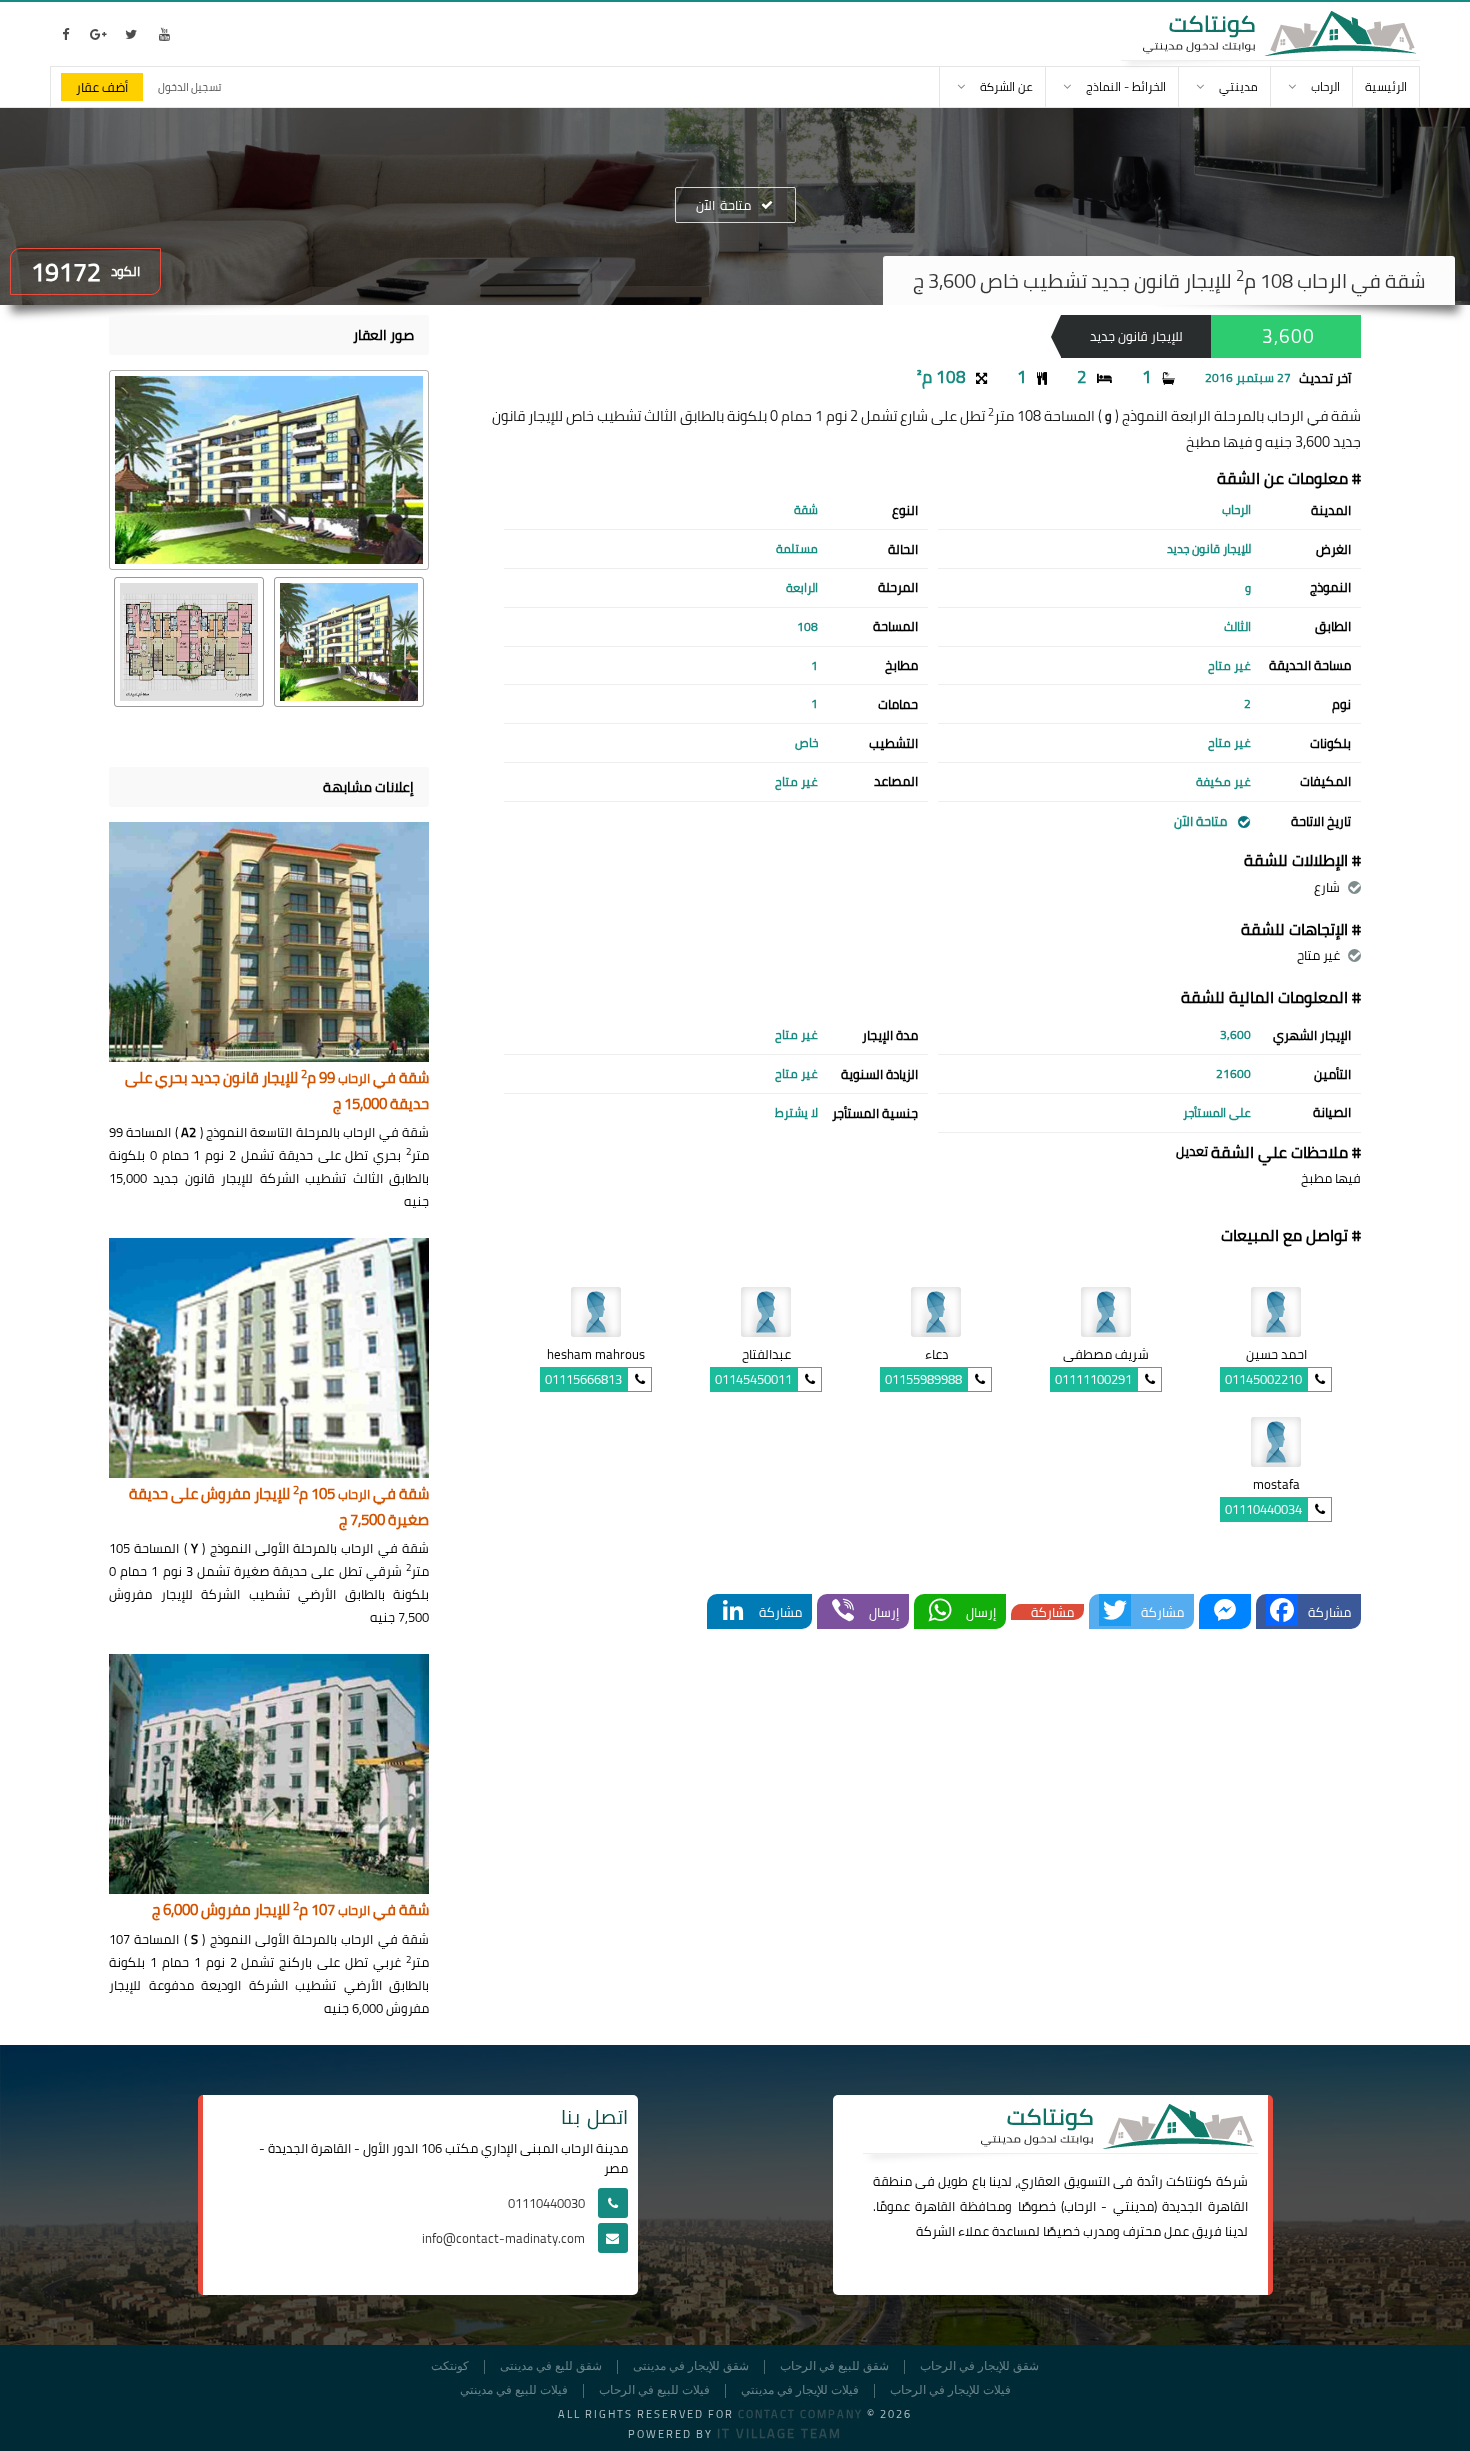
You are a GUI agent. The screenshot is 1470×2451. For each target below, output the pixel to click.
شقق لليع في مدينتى (551, 2366)
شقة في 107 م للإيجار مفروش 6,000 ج (290, 1910)
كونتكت (450, 2366)
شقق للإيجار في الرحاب (979, 2366)
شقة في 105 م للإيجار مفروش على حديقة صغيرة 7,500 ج (279, 1507)
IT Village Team (779, 2433)
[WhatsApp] (940, 1611)
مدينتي (1133, 2206)
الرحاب (1080, 2206)
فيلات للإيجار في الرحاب (950, 2390)
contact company (800, 2414)
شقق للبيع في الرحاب (834, 2366)
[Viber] (843, 1611)
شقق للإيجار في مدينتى (691, 2366)
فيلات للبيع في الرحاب (654, 2390)
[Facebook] (1282, 1611)
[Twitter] (1115, 1611)
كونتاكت (1189, 2181)
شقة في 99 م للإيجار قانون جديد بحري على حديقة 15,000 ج (277, 1091)
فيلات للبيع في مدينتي (514, 2390)
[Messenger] (1225, 1611)
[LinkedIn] (733, 1611)
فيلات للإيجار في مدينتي (800, 2390)
